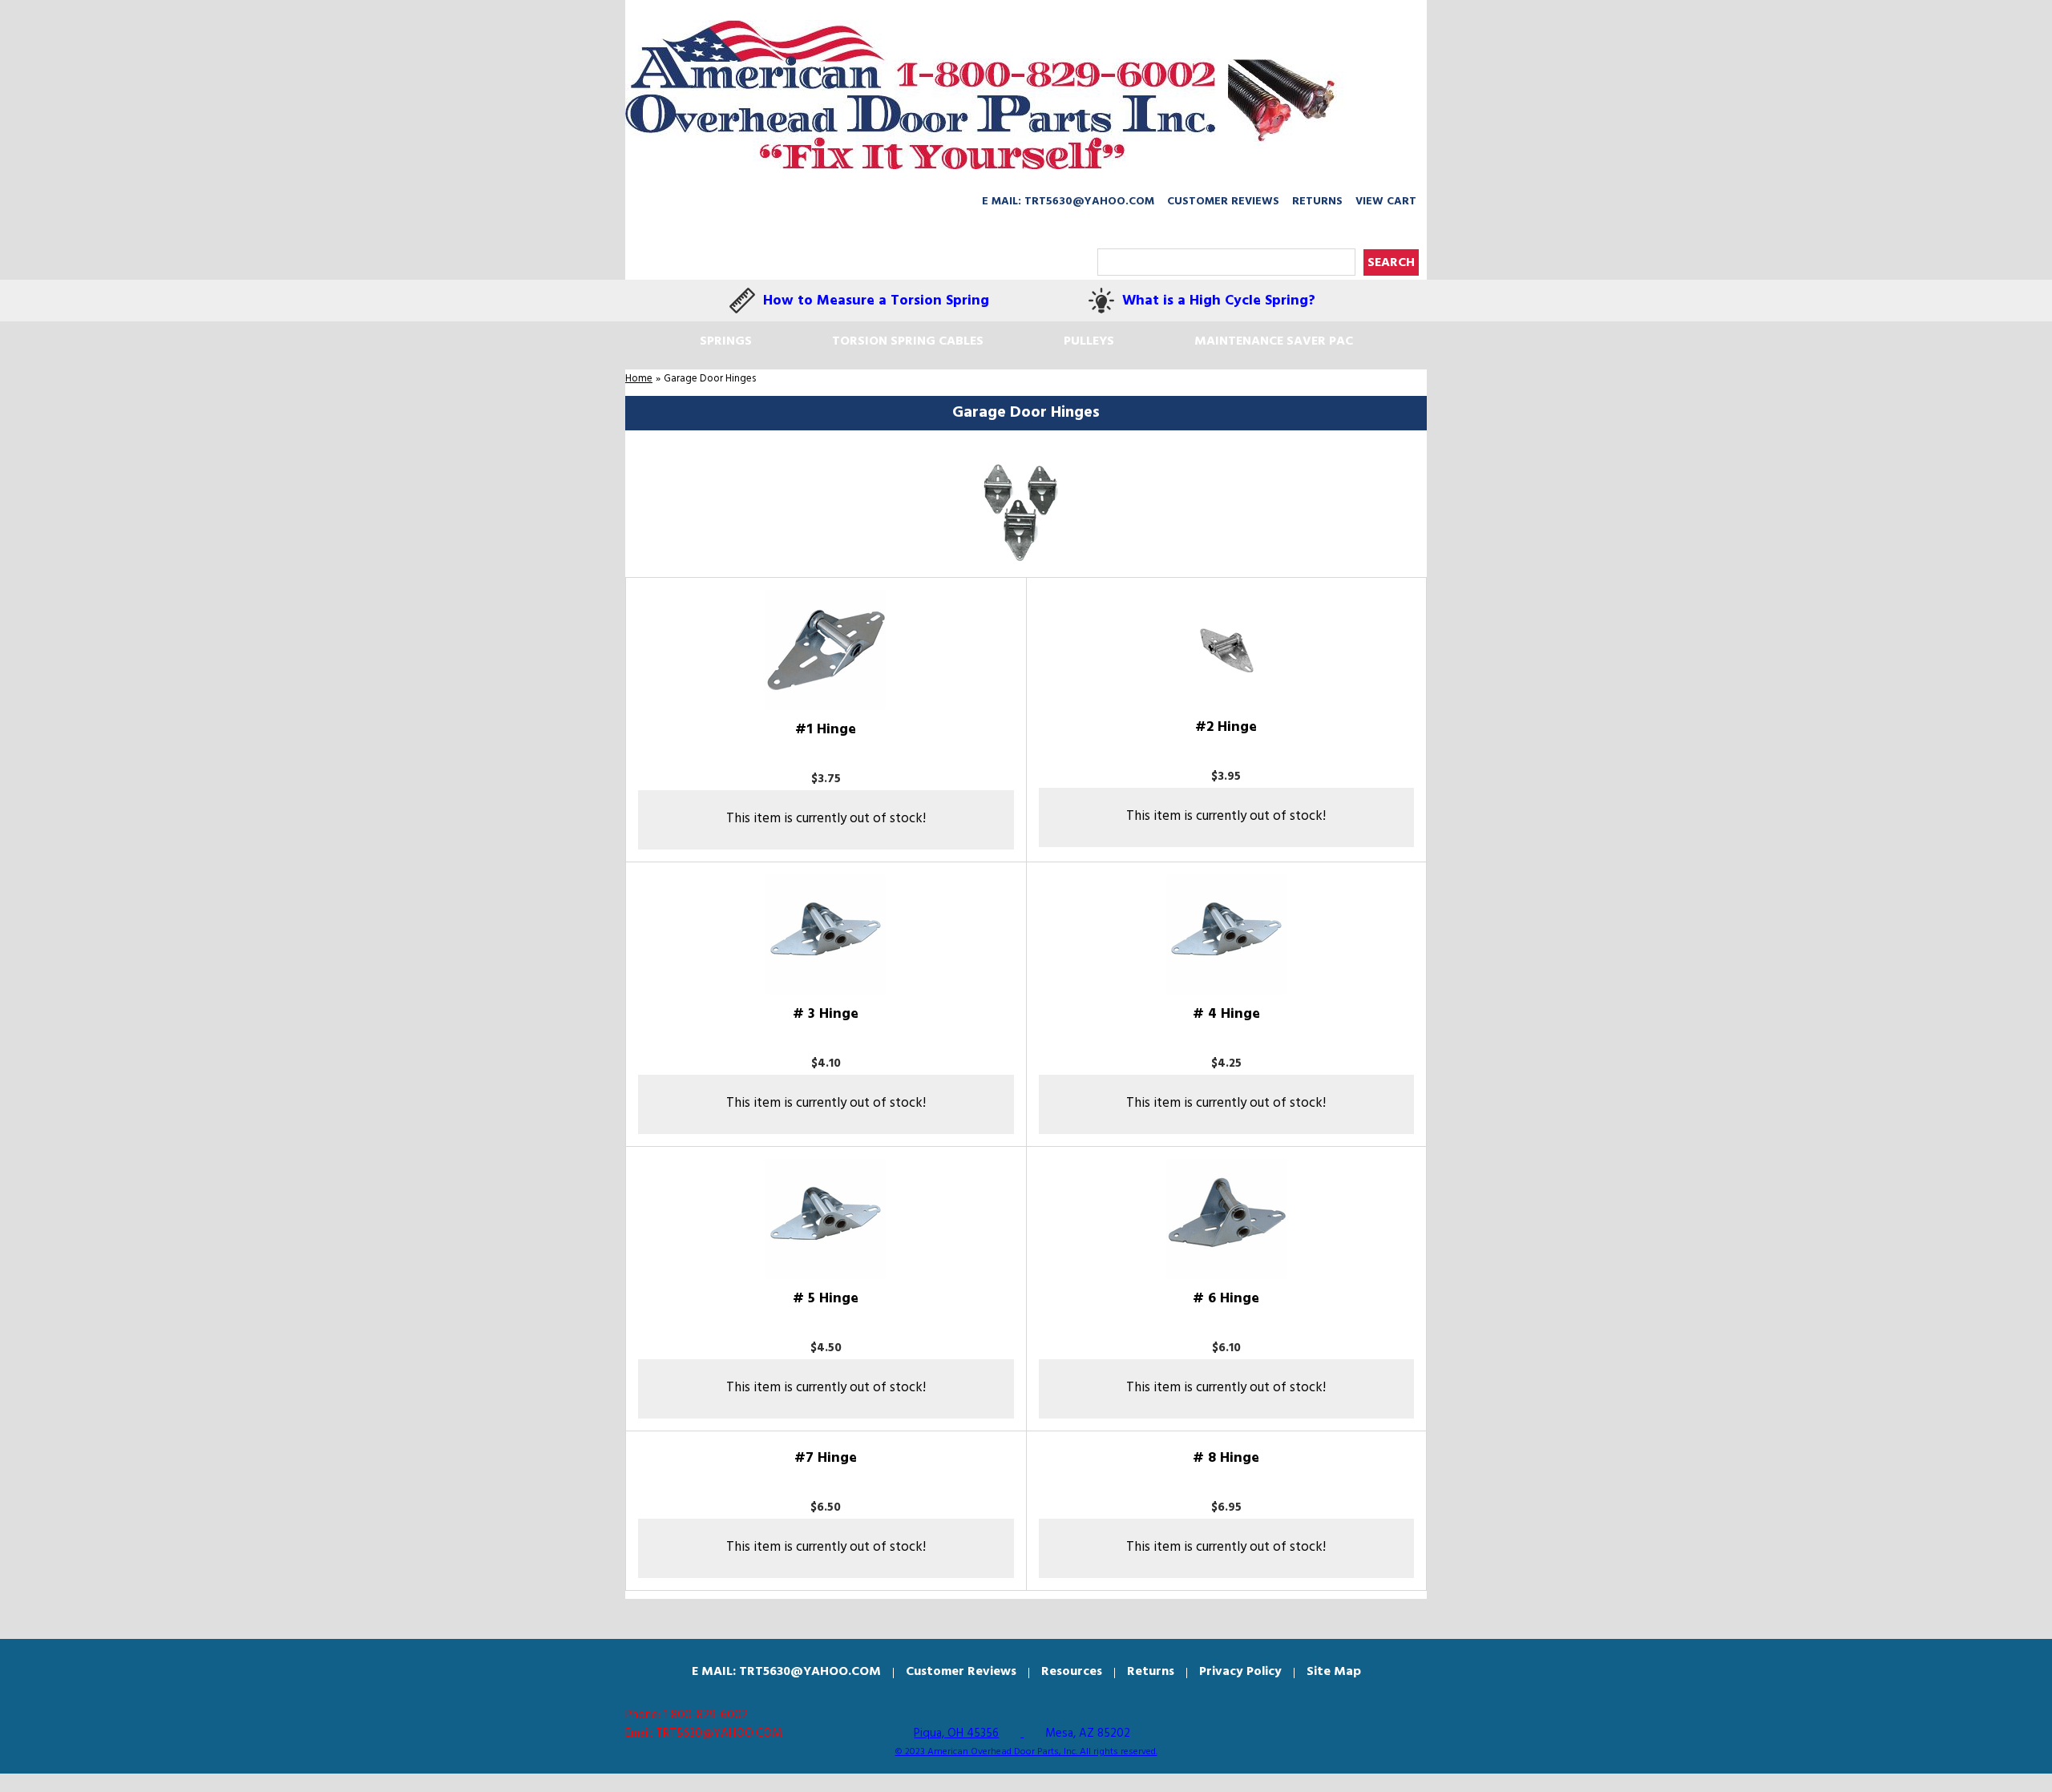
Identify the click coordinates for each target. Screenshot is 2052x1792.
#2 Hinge (1226, 727)
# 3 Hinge (826, 1014)
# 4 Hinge (1226, 1014)
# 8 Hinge (1226, 1458)
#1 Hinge (826, 730)
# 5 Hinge (826, 1299)
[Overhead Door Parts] (985, 95)
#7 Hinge (826, 1458)
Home (639, 379)
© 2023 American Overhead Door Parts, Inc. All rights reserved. (1026, 1752)
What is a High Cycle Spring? (1219, 301)
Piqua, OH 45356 (956, 1733)
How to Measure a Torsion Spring (876, 301)
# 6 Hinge (1226, 1299)
